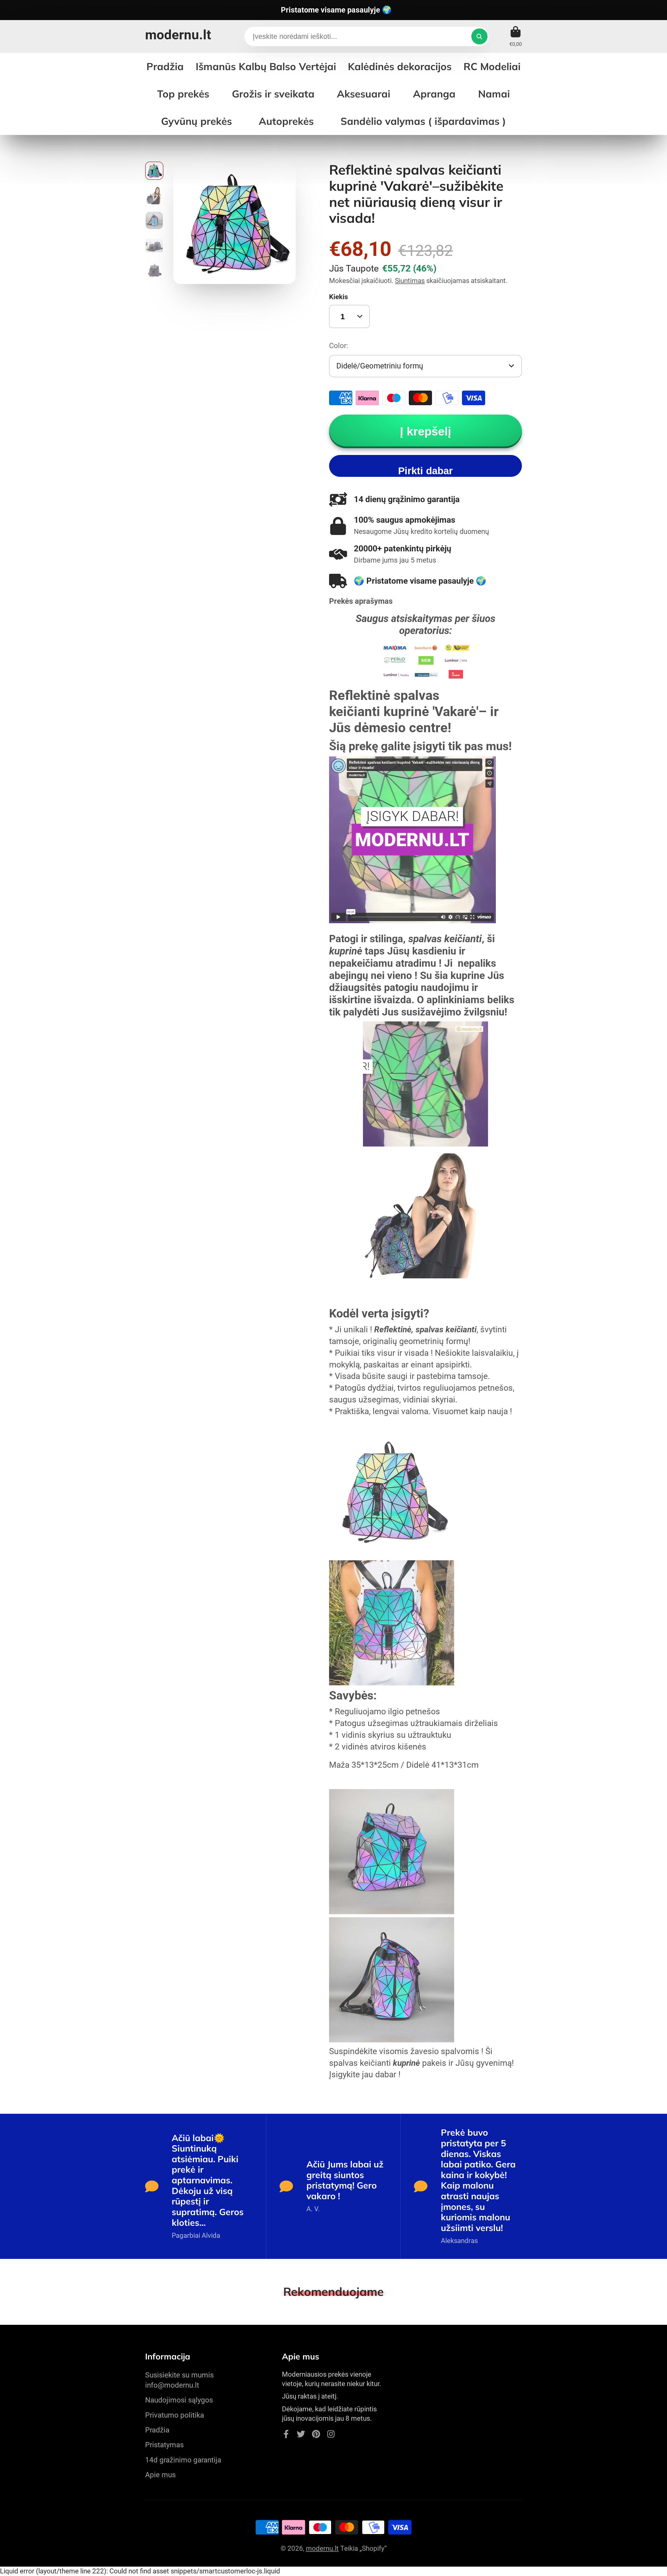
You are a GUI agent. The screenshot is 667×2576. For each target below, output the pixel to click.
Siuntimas (410, 281)
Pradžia (157, 2430)
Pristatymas (164, 2445)
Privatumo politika (175, 2415)
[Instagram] (331, 2434)
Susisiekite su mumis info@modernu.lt (179, 2380)
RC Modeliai (492, 66)
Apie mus (160, 2475)
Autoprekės (286, 121)
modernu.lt (322, 2548)
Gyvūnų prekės (196, 121)
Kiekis (338, 297)
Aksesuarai (364, 94)
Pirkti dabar (425, 471)
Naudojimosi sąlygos (179, 2400)
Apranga (434, 94)
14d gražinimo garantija (183, 2460)
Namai (494, 94)
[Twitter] (301, 2434)
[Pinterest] (316, 2434)
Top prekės (183, 94)
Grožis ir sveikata (273, 94)
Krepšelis (516, 36)
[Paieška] (479, 36)
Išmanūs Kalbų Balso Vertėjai (266, 66)
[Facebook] (286, 2434)
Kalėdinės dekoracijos (400, 66)
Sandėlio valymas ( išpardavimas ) (423, 121)
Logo (178, 36)
